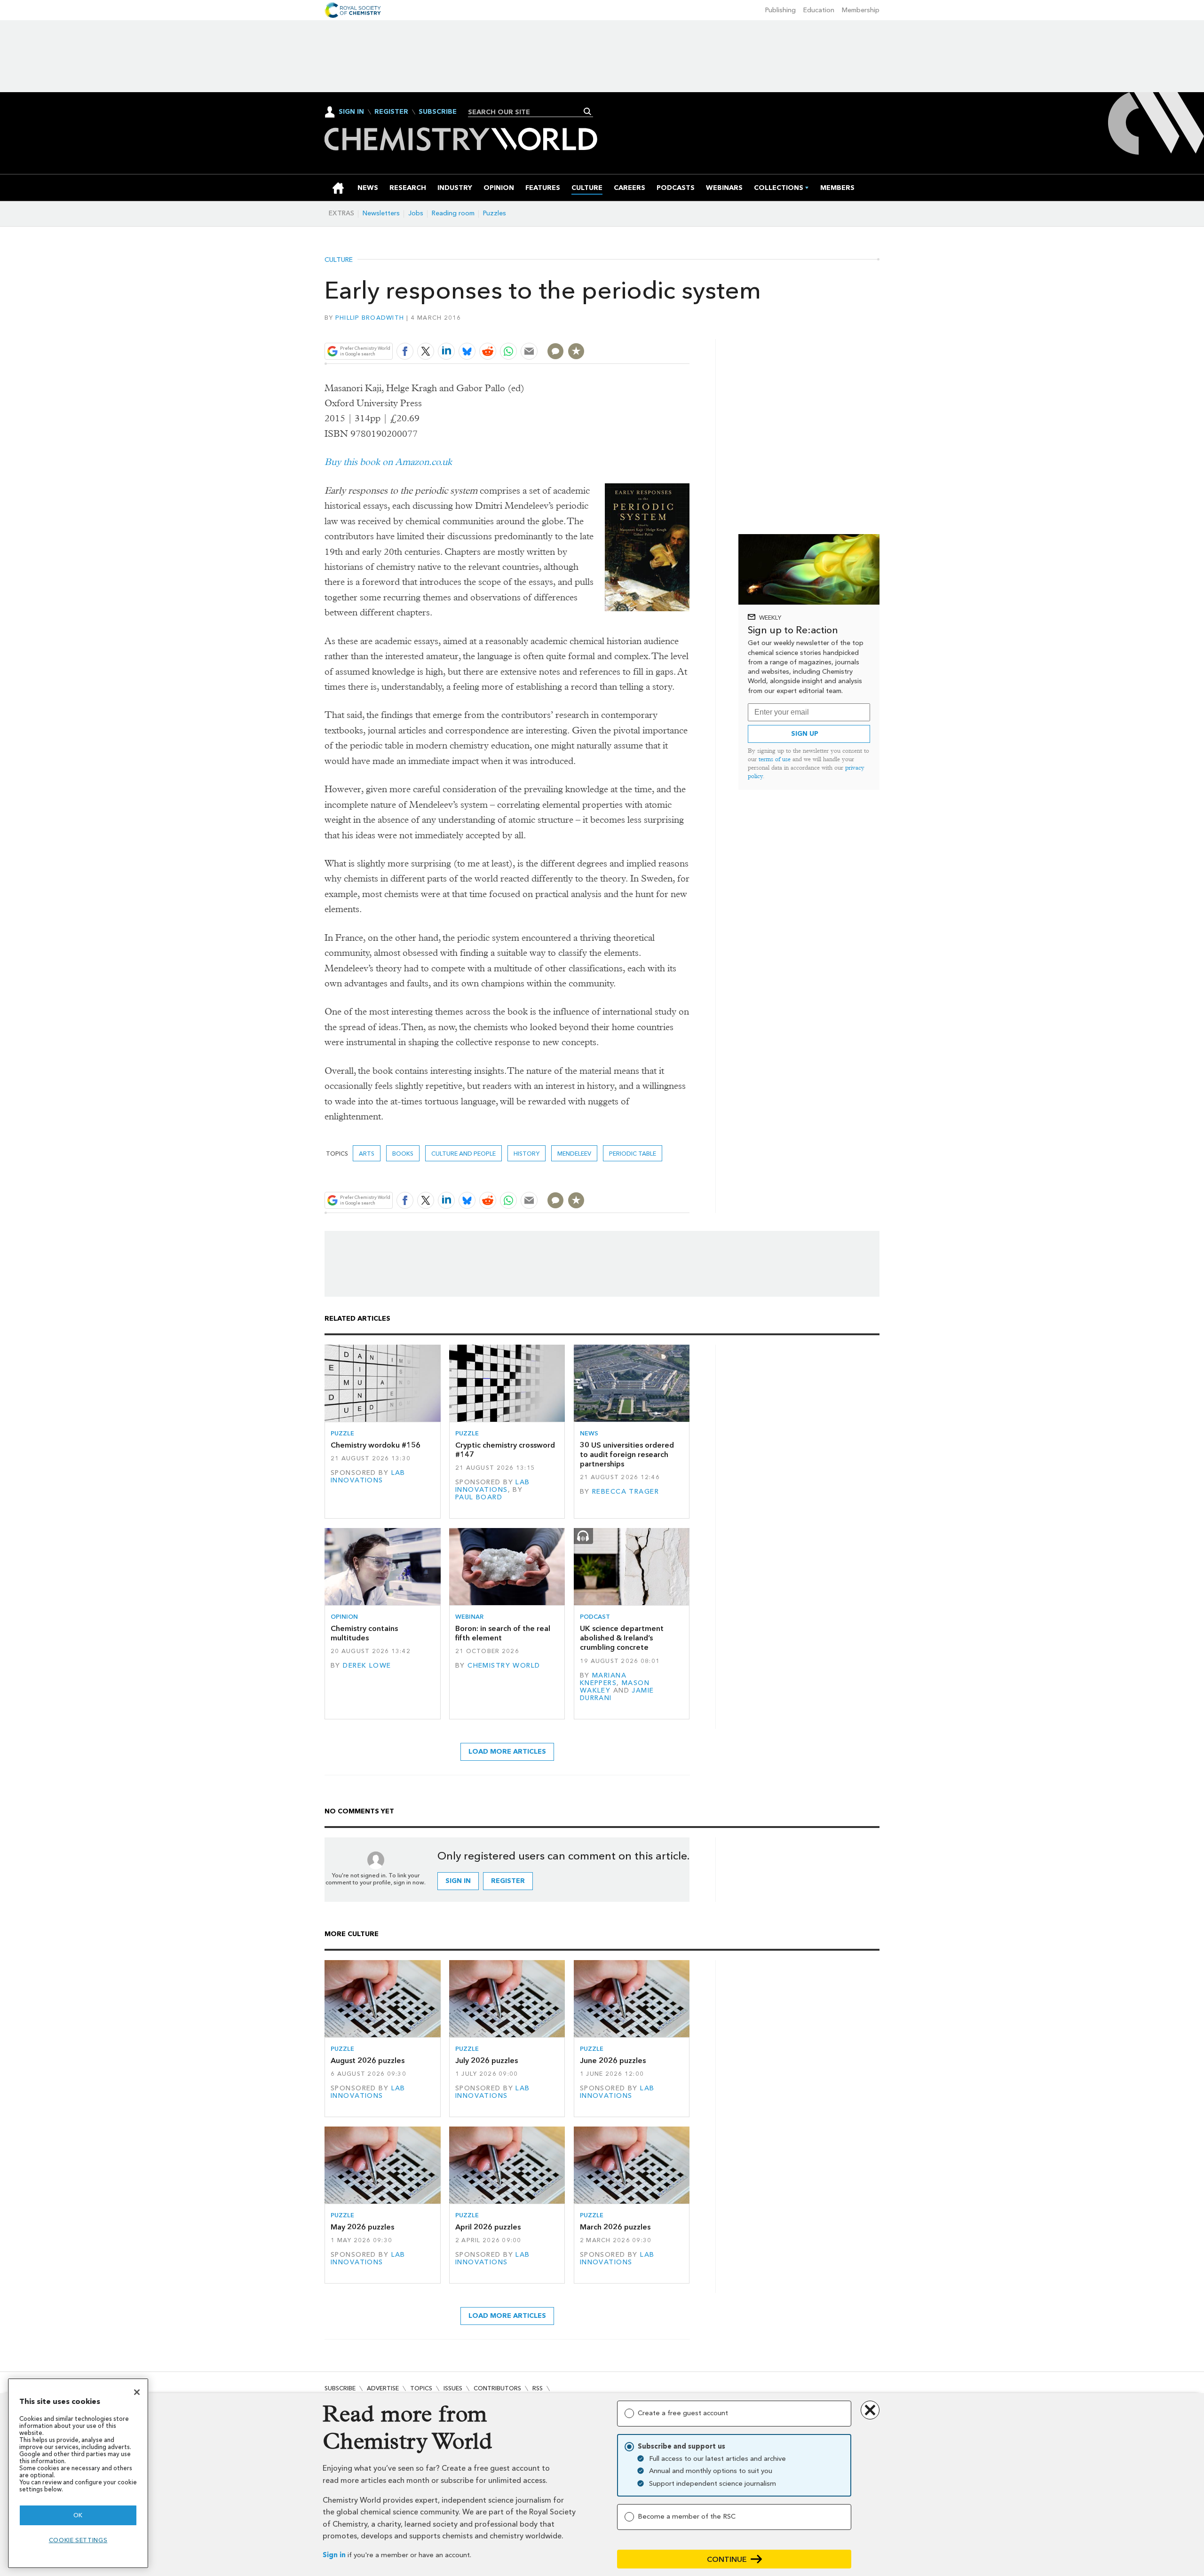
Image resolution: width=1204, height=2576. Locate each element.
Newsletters (381, 213)
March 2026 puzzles (615, 2227)
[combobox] (527, 112)
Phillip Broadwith (370, 318)
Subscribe (438, 112)
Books (403, 1154)
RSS (538, 2388)
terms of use (775, 759)
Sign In (351, 112)
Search (588, 111)
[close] (689, 329)
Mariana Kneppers (603, 1679)
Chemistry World (504, 1666)
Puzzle (342, 1433)
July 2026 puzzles (487, 2060)
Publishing (780, 10)
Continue (727, 2559)
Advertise (383, 2388)
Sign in (334, 2555)
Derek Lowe (367, 1666)
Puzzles (495, 213)
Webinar (469, 1617)
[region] (78, 2473)
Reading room (453, 213)
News (589, 1433)
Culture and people (463, 1154)
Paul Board (479, 1497)
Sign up (805, 734)
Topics (421, 2388)
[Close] (137, 2392)
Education (819, 10)
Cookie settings (78, 2540)
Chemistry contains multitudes (364, 1633)
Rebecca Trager (626, 1492)
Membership (861, 10)
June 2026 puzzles (613, 2060)
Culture (339, 260)
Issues (453, 2388)
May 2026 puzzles (362, 2227)
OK (78, 2515)
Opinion (344, 1617)
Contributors (497, 2388)
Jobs (416, 213)
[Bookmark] (576, 351)
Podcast (595, 1617)
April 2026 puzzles (488, 2227)
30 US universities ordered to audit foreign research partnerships (627, 1455)
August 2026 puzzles (368, 2060)
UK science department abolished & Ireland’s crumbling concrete (622, 1638)
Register (391, 112)
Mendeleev (574, 1154)
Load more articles (507, 1752)
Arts (367, 1154)
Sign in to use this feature (645, 329)
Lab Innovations (368, 1477)
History (527, 1154)
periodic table (633, 1154)
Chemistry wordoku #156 (376, 1445)
